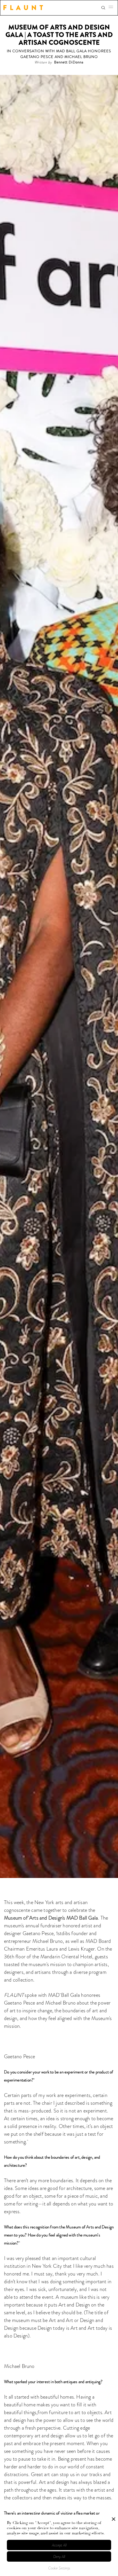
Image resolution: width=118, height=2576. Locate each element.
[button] (113, 8)
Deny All (59, 2557)
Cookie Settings (59, 2568)
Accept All (59, 2545)
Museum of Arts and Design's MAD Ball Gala (51, 1918)
